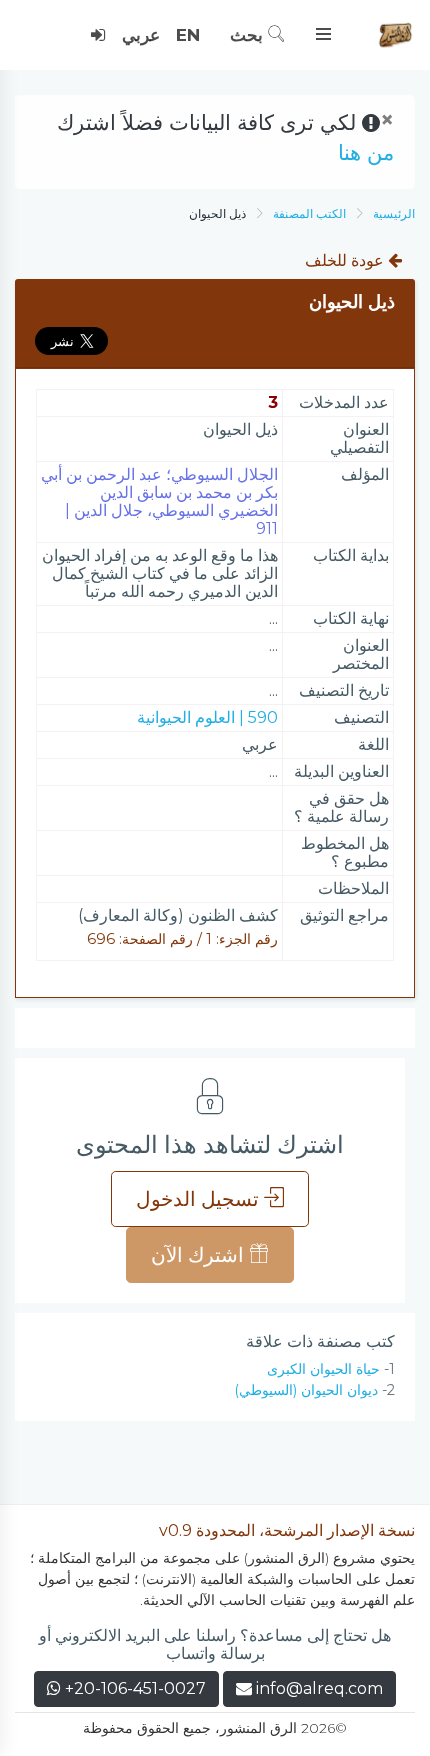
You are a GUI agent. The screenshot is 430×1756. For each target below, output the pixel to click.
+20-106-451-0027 (133, 1688)
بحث (249, 35)
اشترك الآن (200, 1255)
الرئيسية (394, 213)
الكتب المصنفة (309, 213)
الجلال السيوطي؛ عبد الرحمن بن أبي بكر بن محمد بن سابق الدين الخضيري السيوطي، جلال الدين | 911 (159, 501)
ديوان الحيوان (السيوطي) (306, 1390)
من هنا (366, 152)
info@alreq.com (319, 1688)
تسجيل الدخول (200, 1199)
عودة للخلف (346, 260)
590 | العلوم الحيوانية (207, 717)
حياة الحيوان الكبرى (323, 1369)
